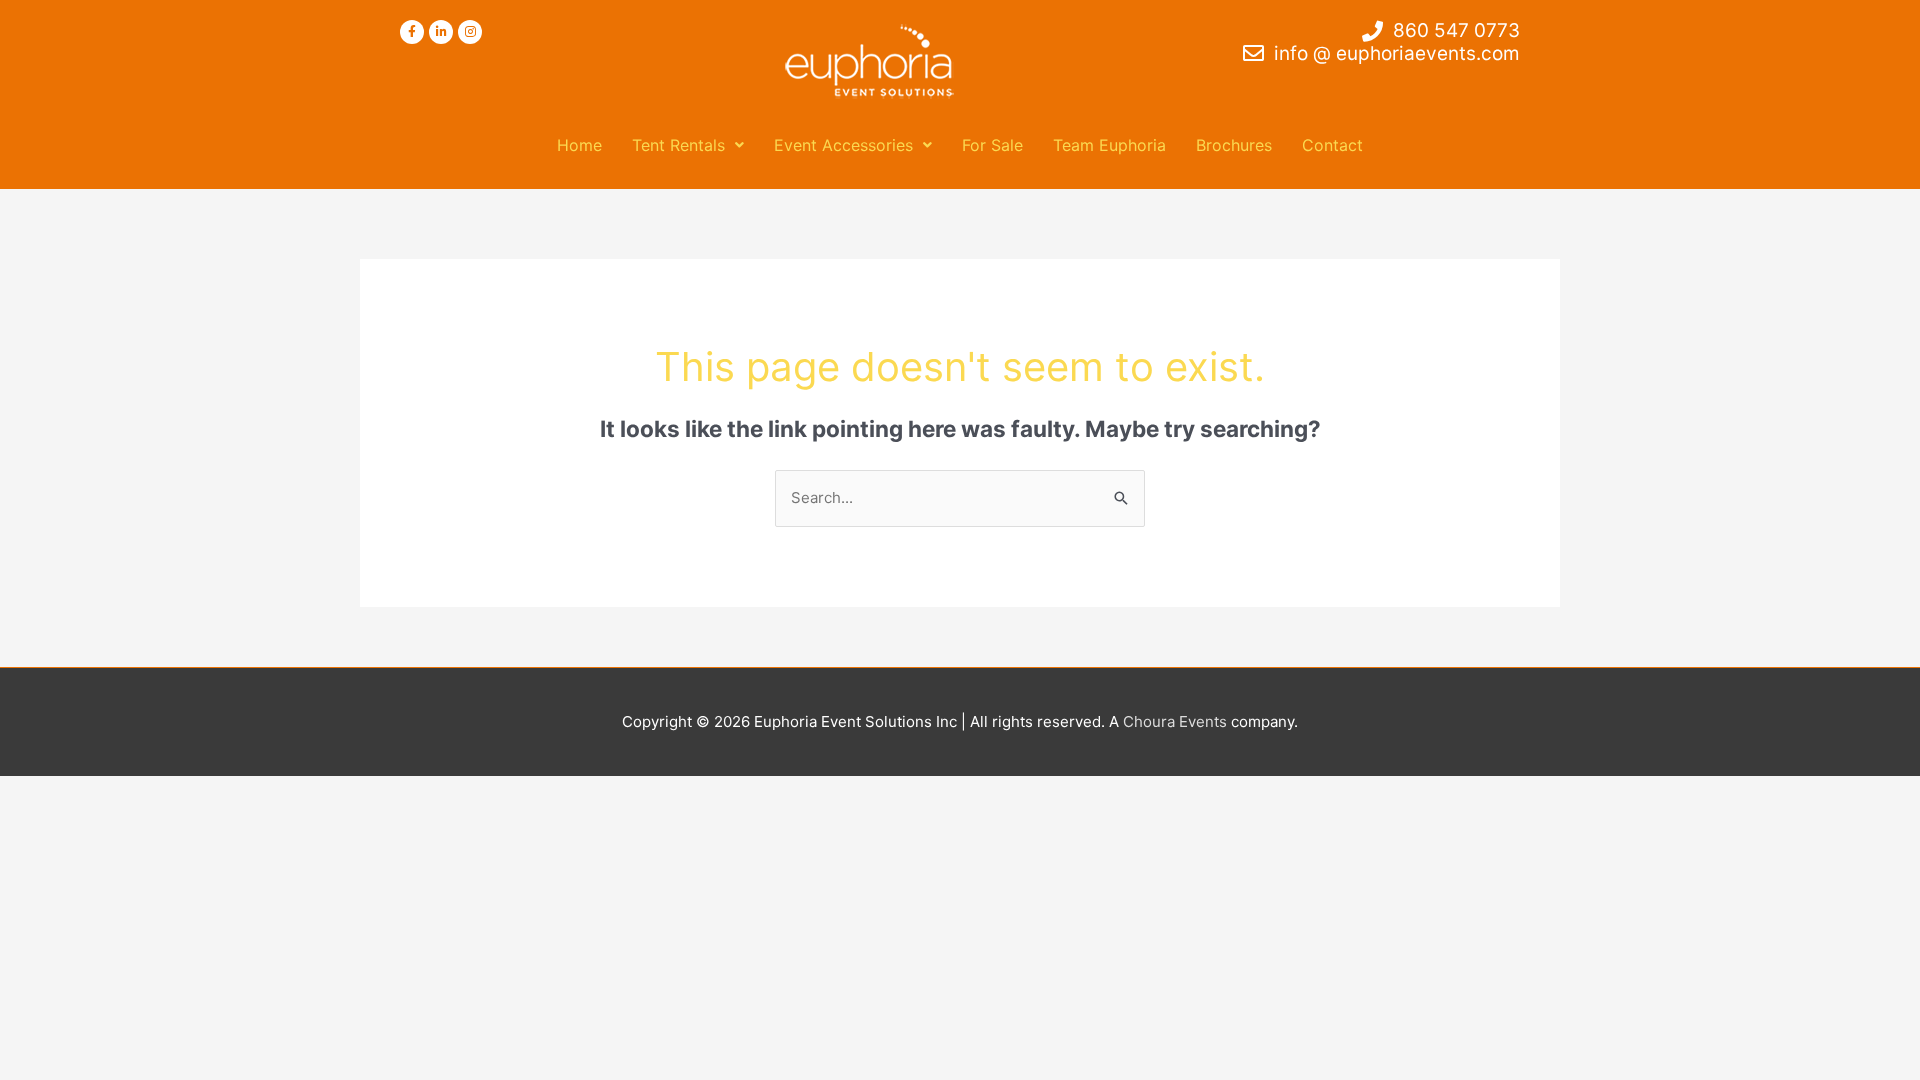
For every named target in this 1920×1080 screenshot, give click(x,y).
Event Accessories (843, 145)
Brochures (1234, 145)
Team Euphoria (1109, 145)
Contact (1332, 145)
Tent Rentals (678, 145)
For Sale (992, 145)
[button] (688, 145)
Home (579, 145)
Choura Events (1175, 721)
